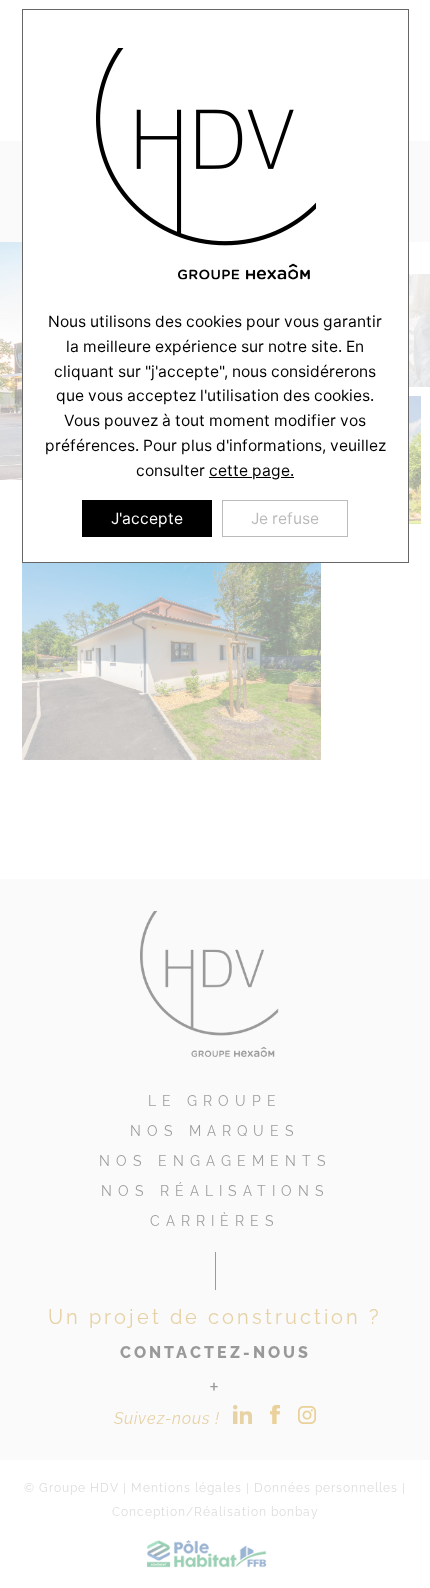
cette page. (251, 470)
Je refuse (285, 518)
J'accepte (147, 518)
